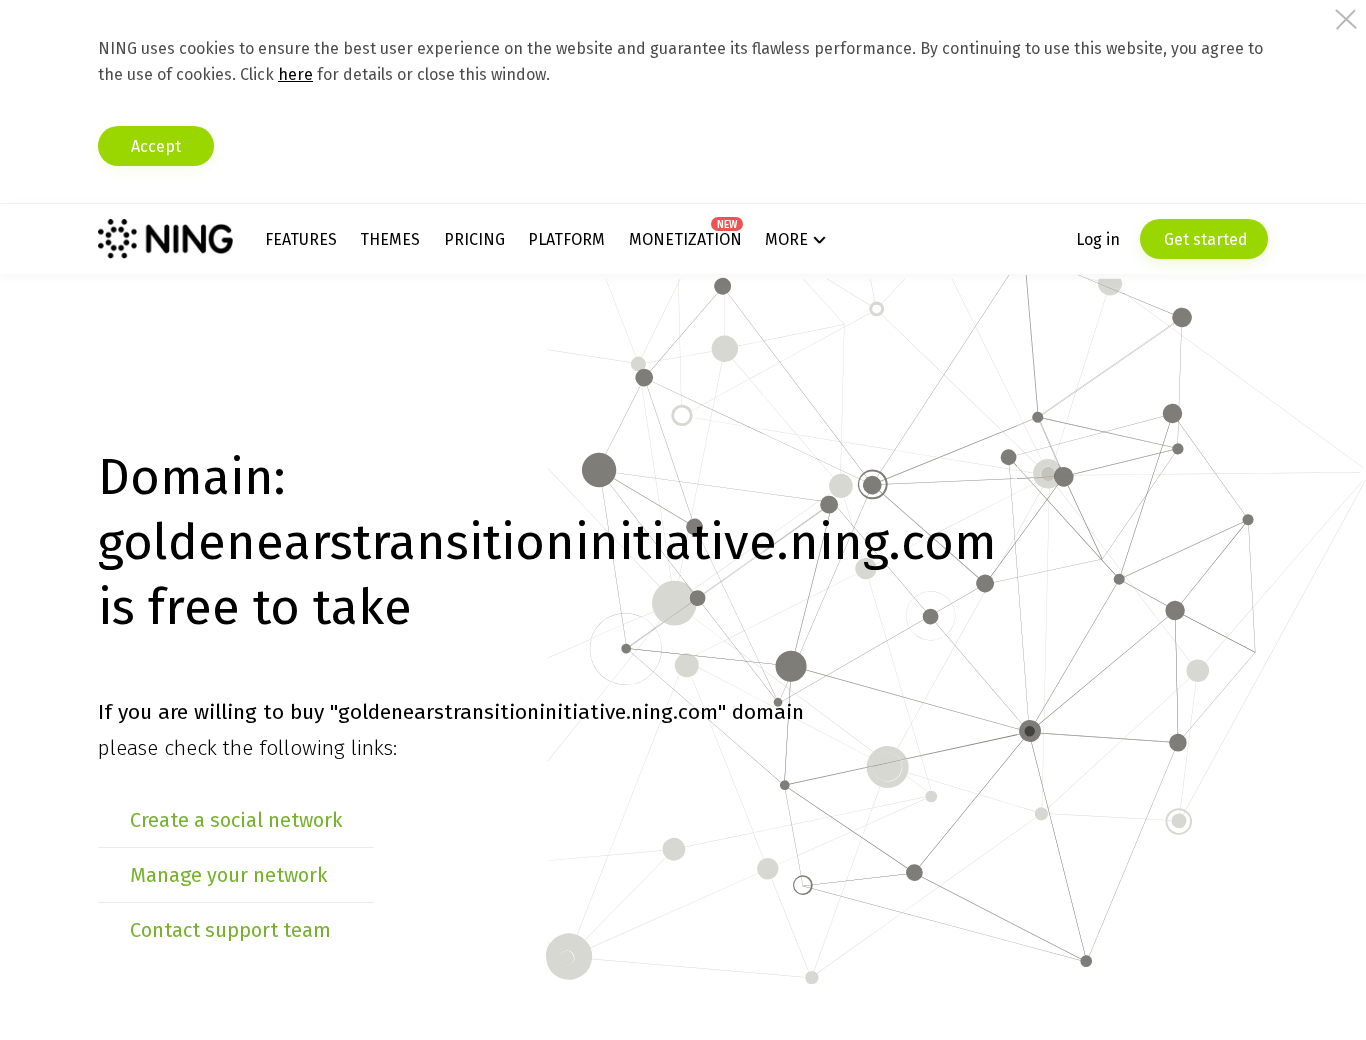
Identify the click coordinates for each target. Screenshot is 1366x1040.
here (295, 74)
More (786, 239)
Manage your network (228, 875)
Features (301, 239)
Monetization (685, 239)
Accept (156, 146)
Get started (1204, 239)
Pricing (474, 239)
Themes (390, 239)
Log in (1098, 239)
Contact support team (230, 930)
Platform (566, 239)
